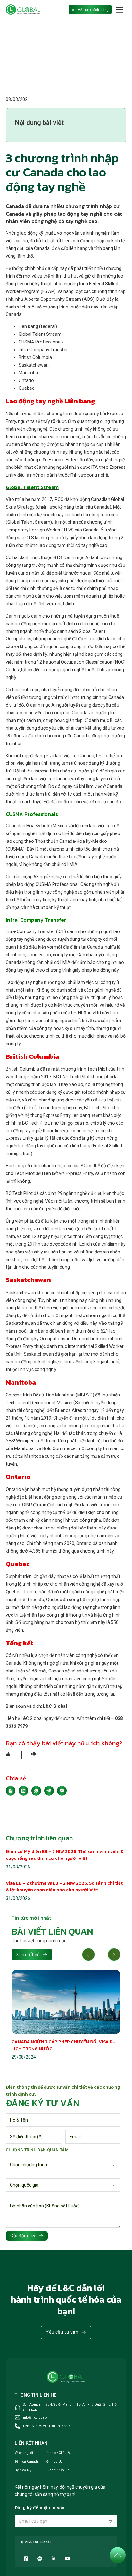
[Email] (62, 1791)
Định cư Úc (54, 2461)
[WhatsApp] (36, 1791)
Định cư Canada (27, 2461)
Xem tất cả (28, 1955)
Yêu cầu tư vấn (62, 2332)
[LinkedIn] (23, 1791)
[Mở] (120, 10)
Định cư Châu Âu (59, 2453)
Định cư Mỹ (23, 2470)
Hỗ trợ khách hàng (93, 10)
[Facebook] (11, 1791)
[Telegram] (49, 1791)
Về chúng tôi (24, 2453)
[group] (66, 2015)
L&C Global (55, 1706)
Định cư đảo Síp (58, 2470)
